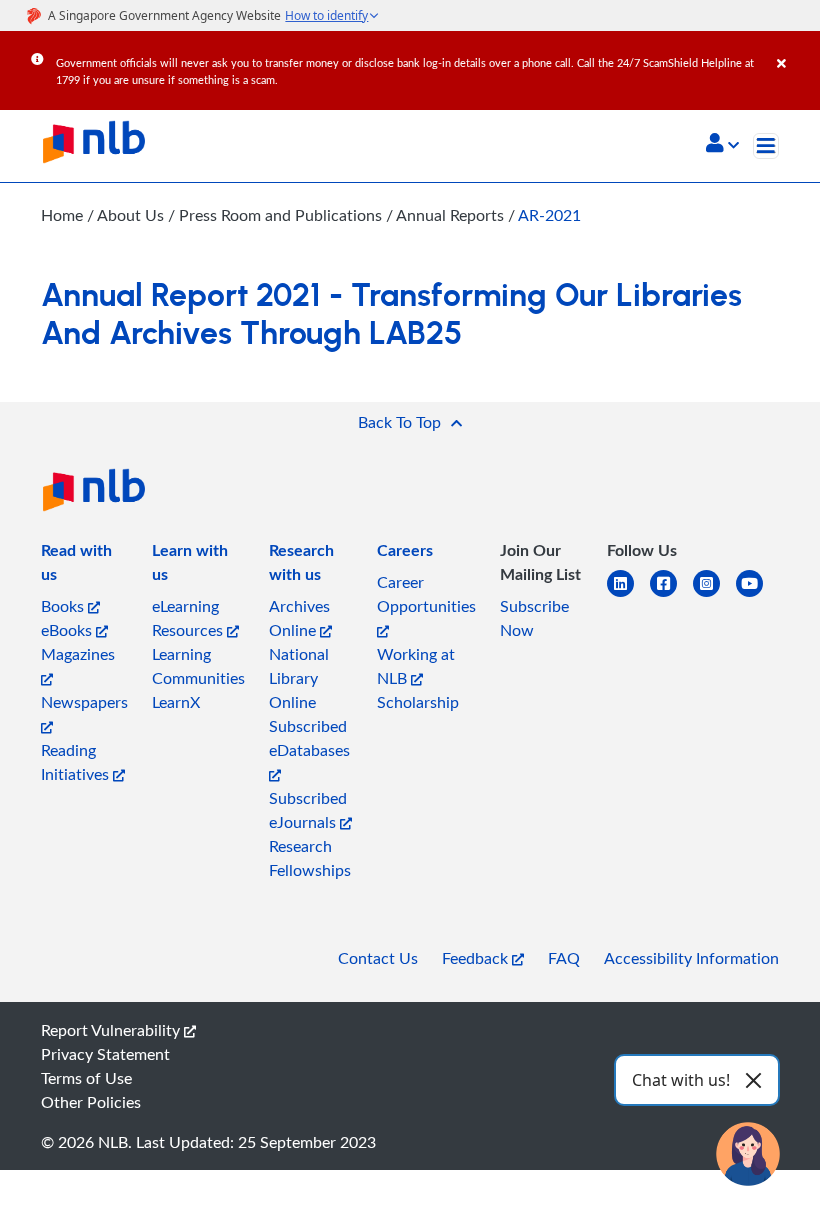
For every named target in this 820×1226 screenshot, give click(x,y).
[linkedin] (628, 595)
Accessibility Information (691, 958)
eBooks (68, 630)
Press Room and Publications (282, 215)
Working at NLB (416, 666)
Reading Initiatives (77, 762)
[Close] (795, 49)
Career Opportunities (426, 594)
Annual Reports (452, 215)
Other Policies (91, 1102)
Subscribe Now (534, 618)
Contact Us (378, 958)
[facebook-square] (671, 595)
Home (62, 215)
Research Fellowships (310, 858)
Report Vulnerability (112, 1030)
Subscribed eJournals (308, 810)
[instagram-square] (714, 595)
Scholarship (418, 702)
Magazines (78, 654)
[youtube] (757, 595)
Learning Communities (198, 666)
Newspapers (84, 702)
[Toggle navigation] (766, 146)
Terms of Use (86, 1078)
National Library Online (299, 678)
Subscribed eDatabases (309, 738)
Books (64, 606)
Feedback (477, 958)
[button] (722, 145)
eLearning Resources (189, 618)
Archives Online (299, 618)
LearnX (176, 702)
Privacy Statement (105, 1054)
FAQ (564, 958)
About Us (132, 215)
